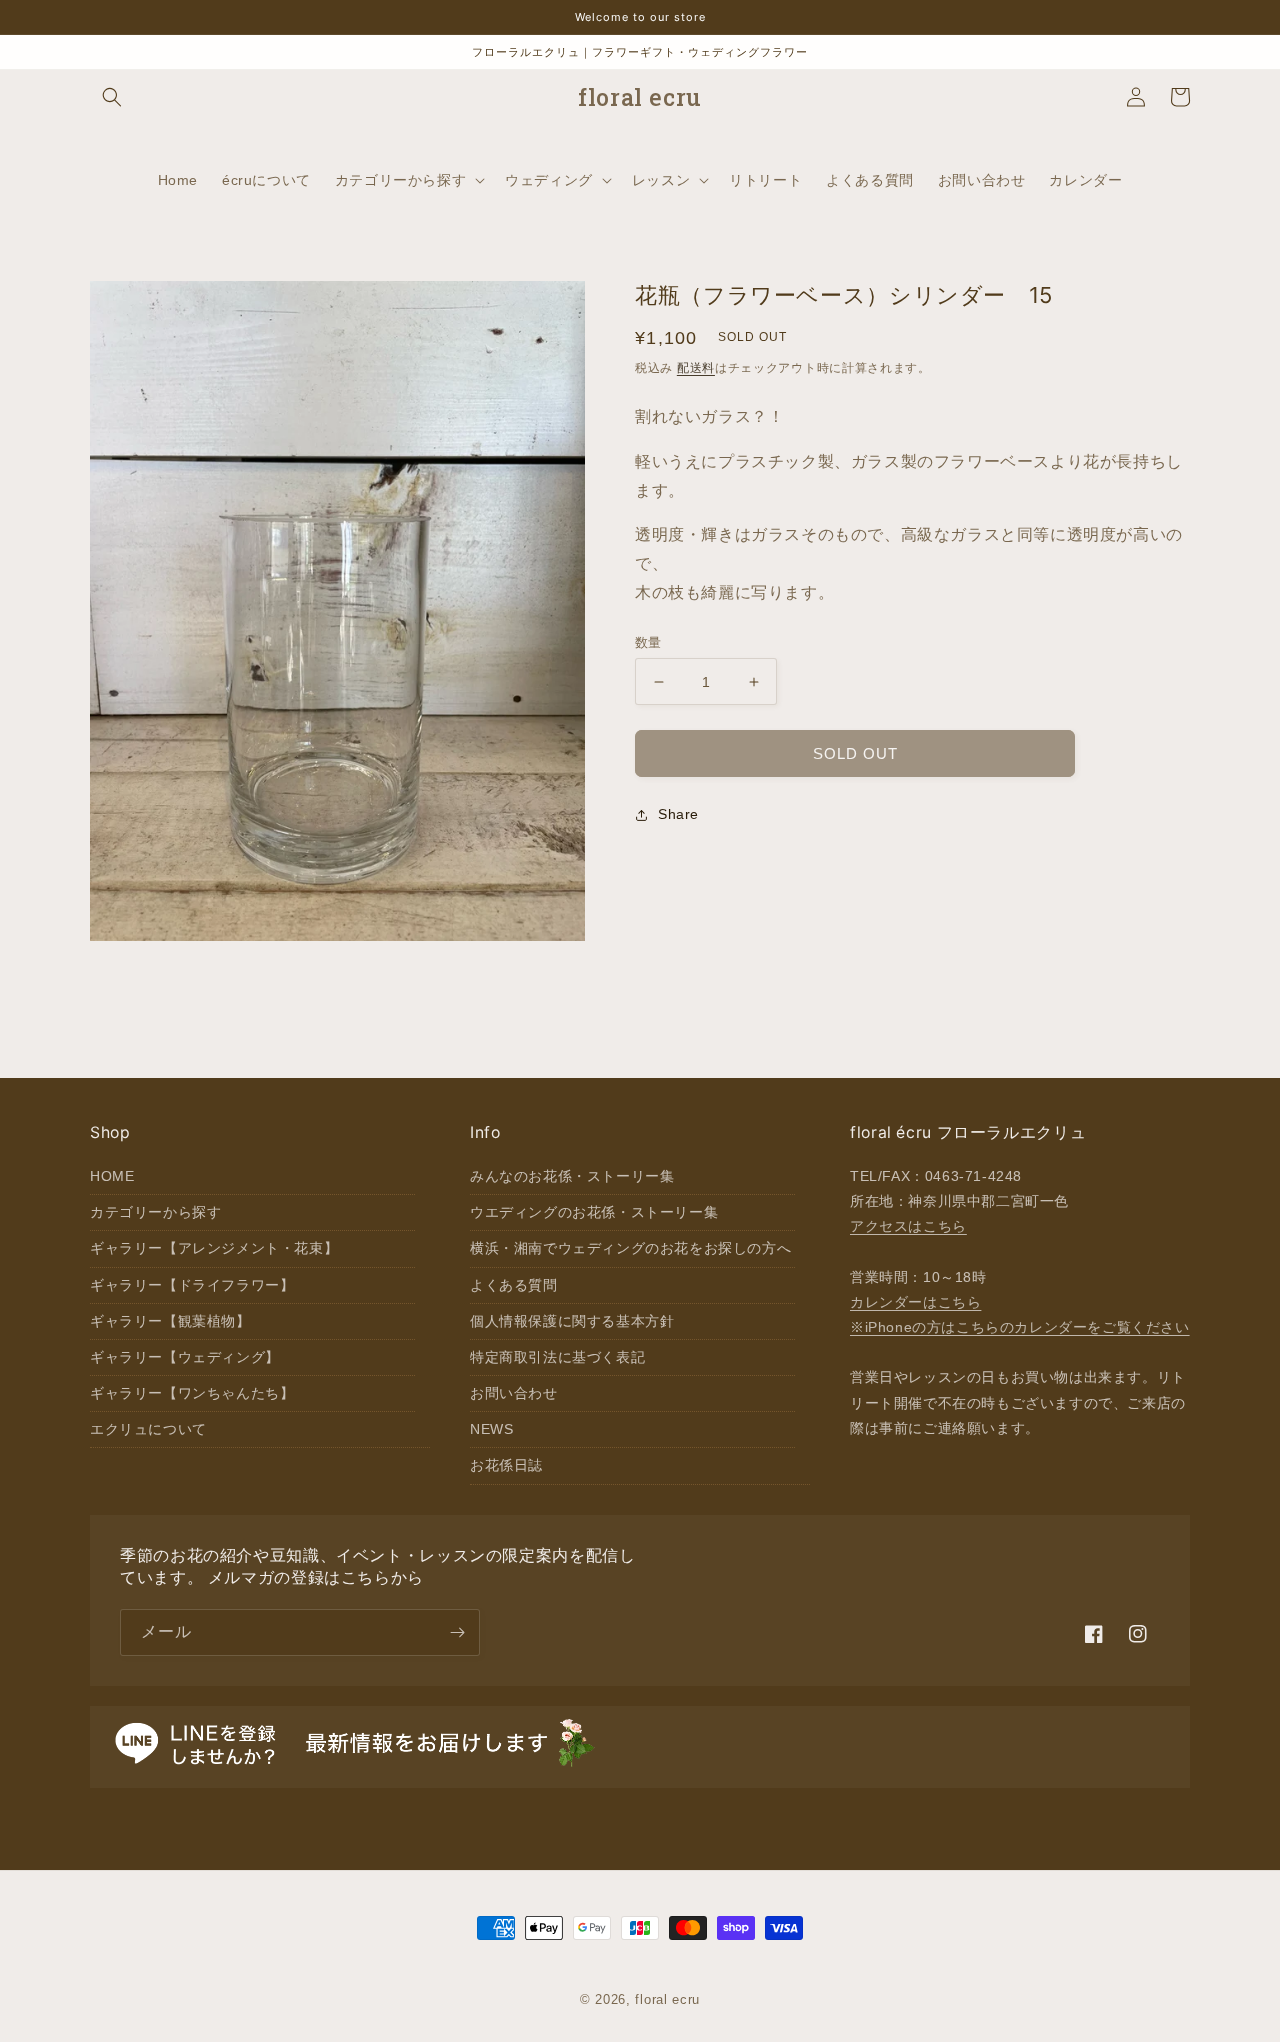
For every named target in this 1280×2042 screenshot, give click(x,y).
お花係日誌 (506, 1465)
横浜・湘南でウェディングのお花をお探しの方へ (630, 1248)
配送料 (696, 368)
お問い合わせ (514, 1393)
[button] (112, 97)
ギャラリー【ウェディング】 (185, 1357)
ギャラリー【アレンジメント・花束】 (214, 1248)
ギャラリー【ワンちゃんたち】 (192, 1393)
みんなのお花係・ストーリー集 (572, 1176)
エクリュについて (148, 1429)
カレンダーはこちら (915, 1302)
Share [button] (678, 814)
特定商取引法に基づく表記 (557, 1357)
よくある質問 (514, 1285)
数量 (648, 642)
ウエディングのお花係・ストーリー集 (594, 1212)
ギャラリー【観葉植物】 (170, 1321)
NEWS (491, 1429)
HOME (112, 1176)
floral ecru (667, 1999)
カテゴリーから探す (155, 1212)
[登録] (457, 1632)
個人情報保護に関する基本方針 (572, 1321)
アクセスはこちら (908, 1226)
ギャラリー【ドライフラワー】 (192, 1285)
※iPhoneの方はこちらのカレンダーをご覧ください (1020, 1327)
